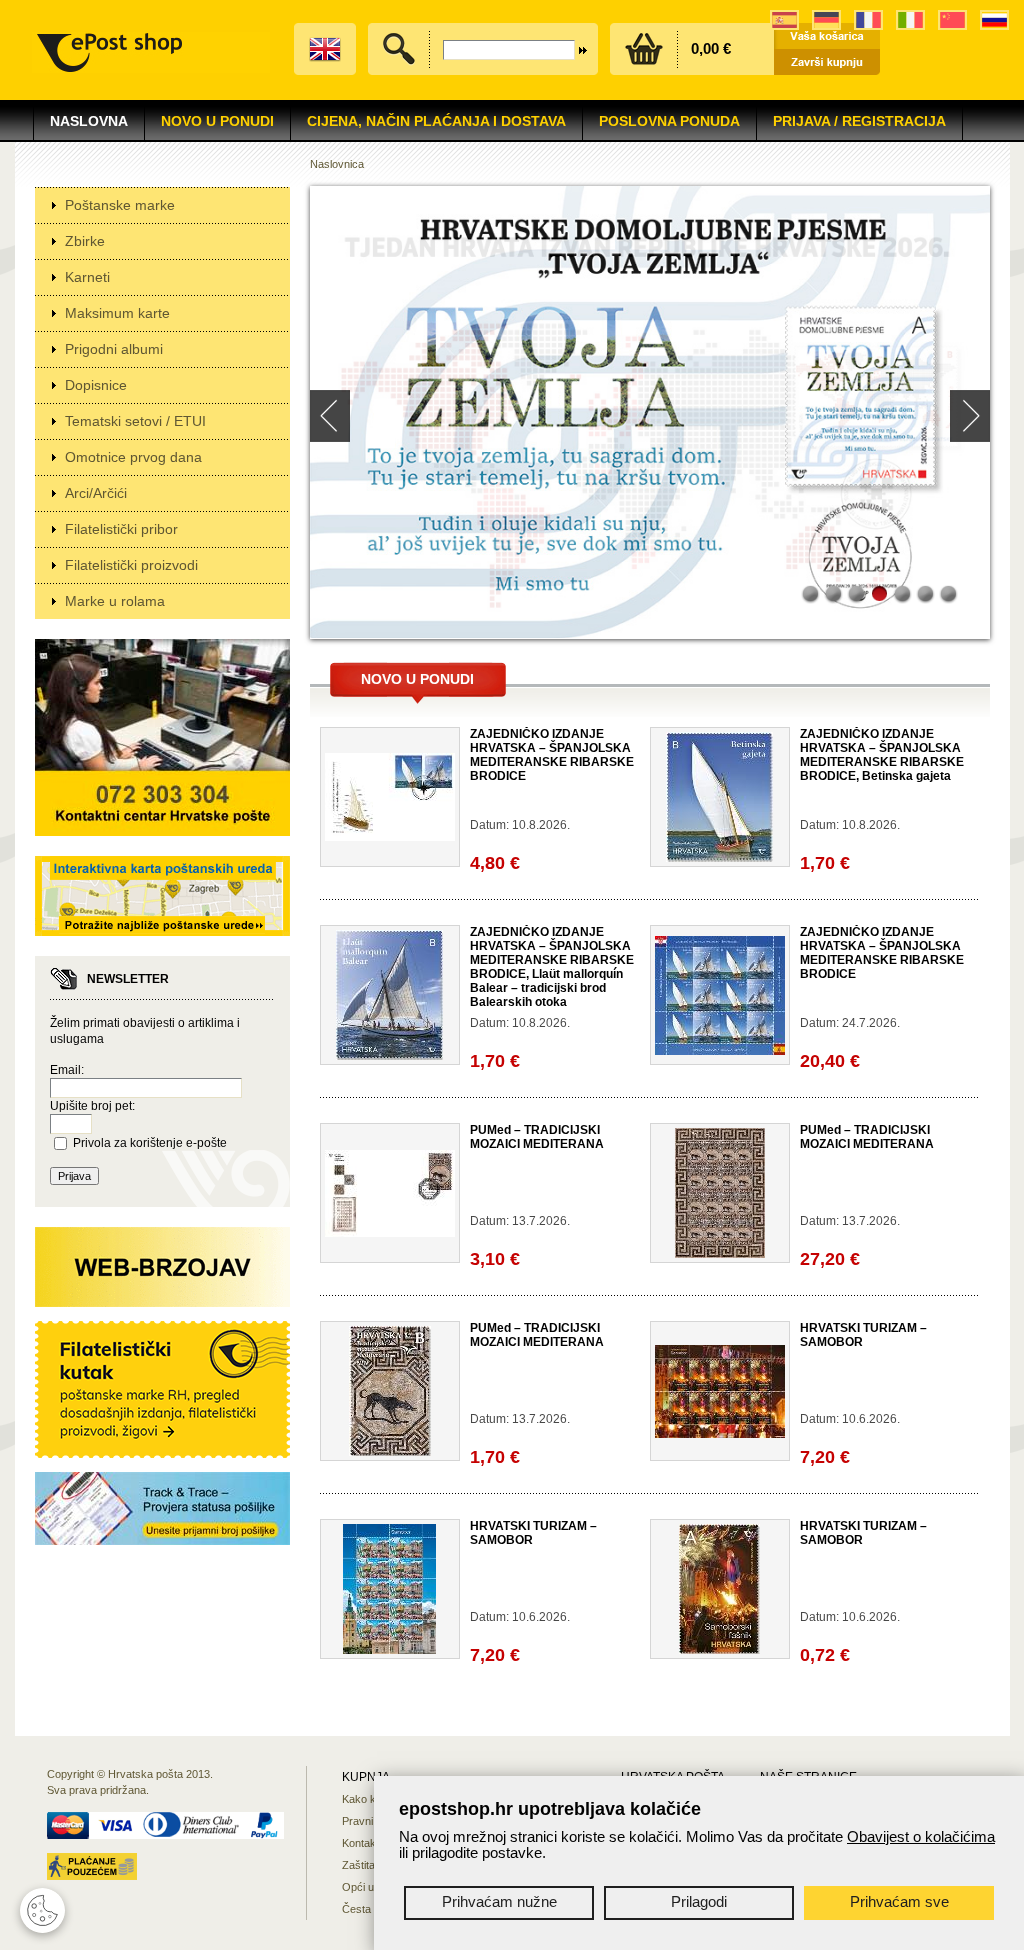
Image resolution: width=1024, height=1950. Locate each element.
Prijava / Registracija (859, 121)
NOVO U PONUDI (217, 121)
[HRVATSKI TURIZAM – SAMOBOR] (720, 1434)
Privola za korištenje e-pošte (150, 1143)
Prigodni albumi (114, 349)
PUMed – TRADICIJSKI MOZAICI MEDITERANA (537, 1137)
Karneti (87, 277)
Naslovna (89, 121)
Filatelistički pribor (121, 529)
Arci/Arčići (96, 493)
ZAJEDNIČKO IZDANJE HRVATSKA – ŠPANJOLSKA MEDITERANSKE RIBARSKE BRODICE (552, 755)
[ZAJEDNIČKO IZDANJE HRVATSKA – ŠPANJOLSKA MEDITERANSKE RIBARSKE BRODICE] (390, 837)
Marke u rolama (115, 601)
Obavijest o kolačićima (921, 1836)
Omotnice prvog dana (133, 457)
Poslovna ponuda (669, 121)
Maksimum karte (117, 313)
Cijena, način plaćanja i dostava (436, 121)
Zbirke (85, 241)
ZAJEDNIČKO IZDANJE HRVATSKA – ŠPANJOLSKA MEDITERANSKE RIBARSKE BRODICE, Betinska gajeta (882, 755)
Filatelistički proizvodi (131, 565)
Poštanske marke (120, 205)
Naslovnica (337, 164)
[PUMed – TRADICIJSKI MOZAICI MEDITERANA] (390, 1233)
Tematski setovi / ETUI (135, 421)
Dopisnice (96, 385)
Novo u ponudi (417, 679)
